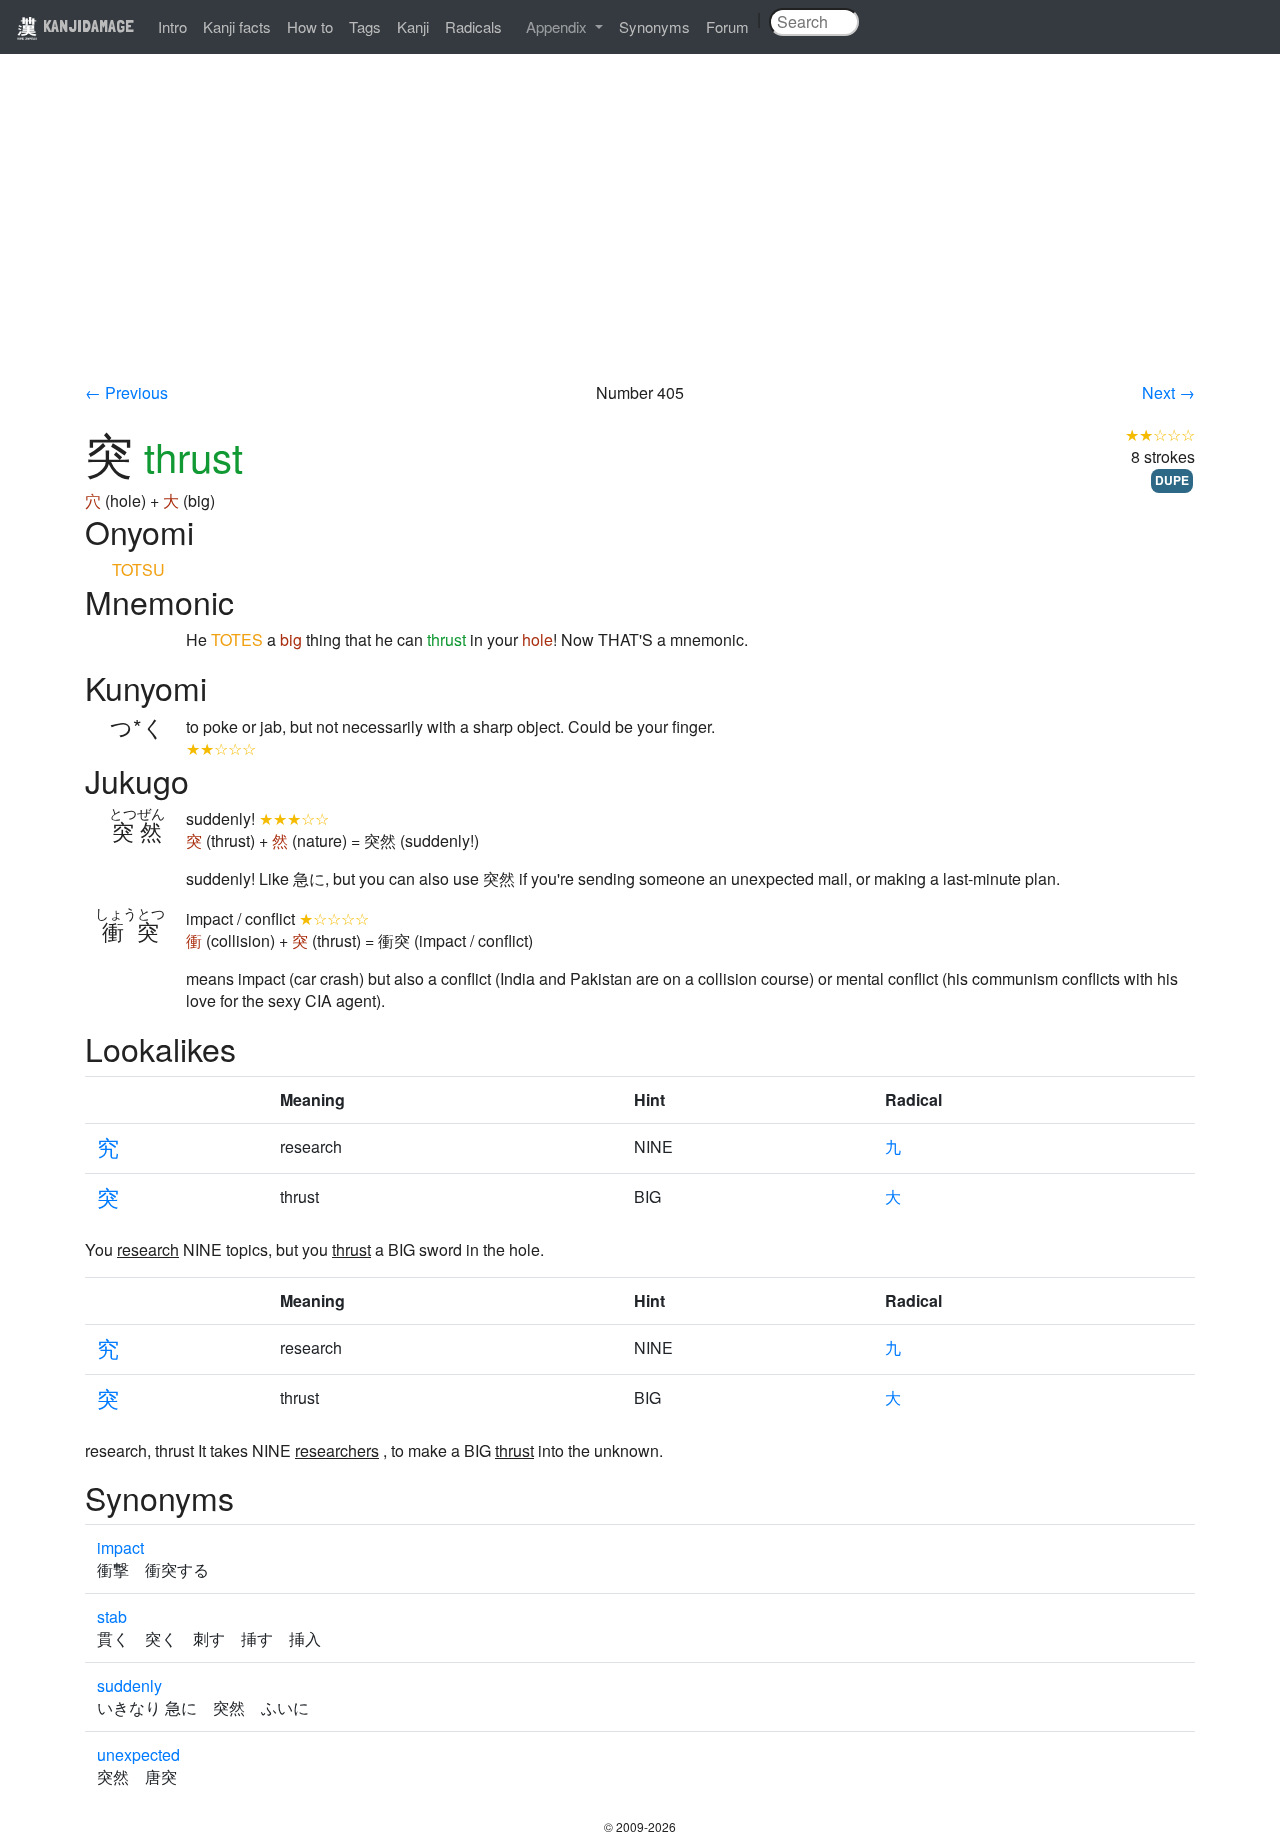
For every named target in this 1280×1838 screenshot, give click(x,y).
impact (120, 1547)
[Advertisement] (640, 232)
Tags (365, 26)
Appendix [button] (558, 26)
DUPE (1172, 480)
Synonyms (654, 26)
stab (112, 1616)
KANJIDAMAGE (86, 25)
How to (310, 26)
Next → (1168, 392)
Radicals (473, 26)
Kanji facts (237, 26)
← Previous (126, 392)
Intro (172, 26)
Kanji (413, 26)
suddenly (129, 1685)
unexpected (138, 1754)
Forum (727, 26)
